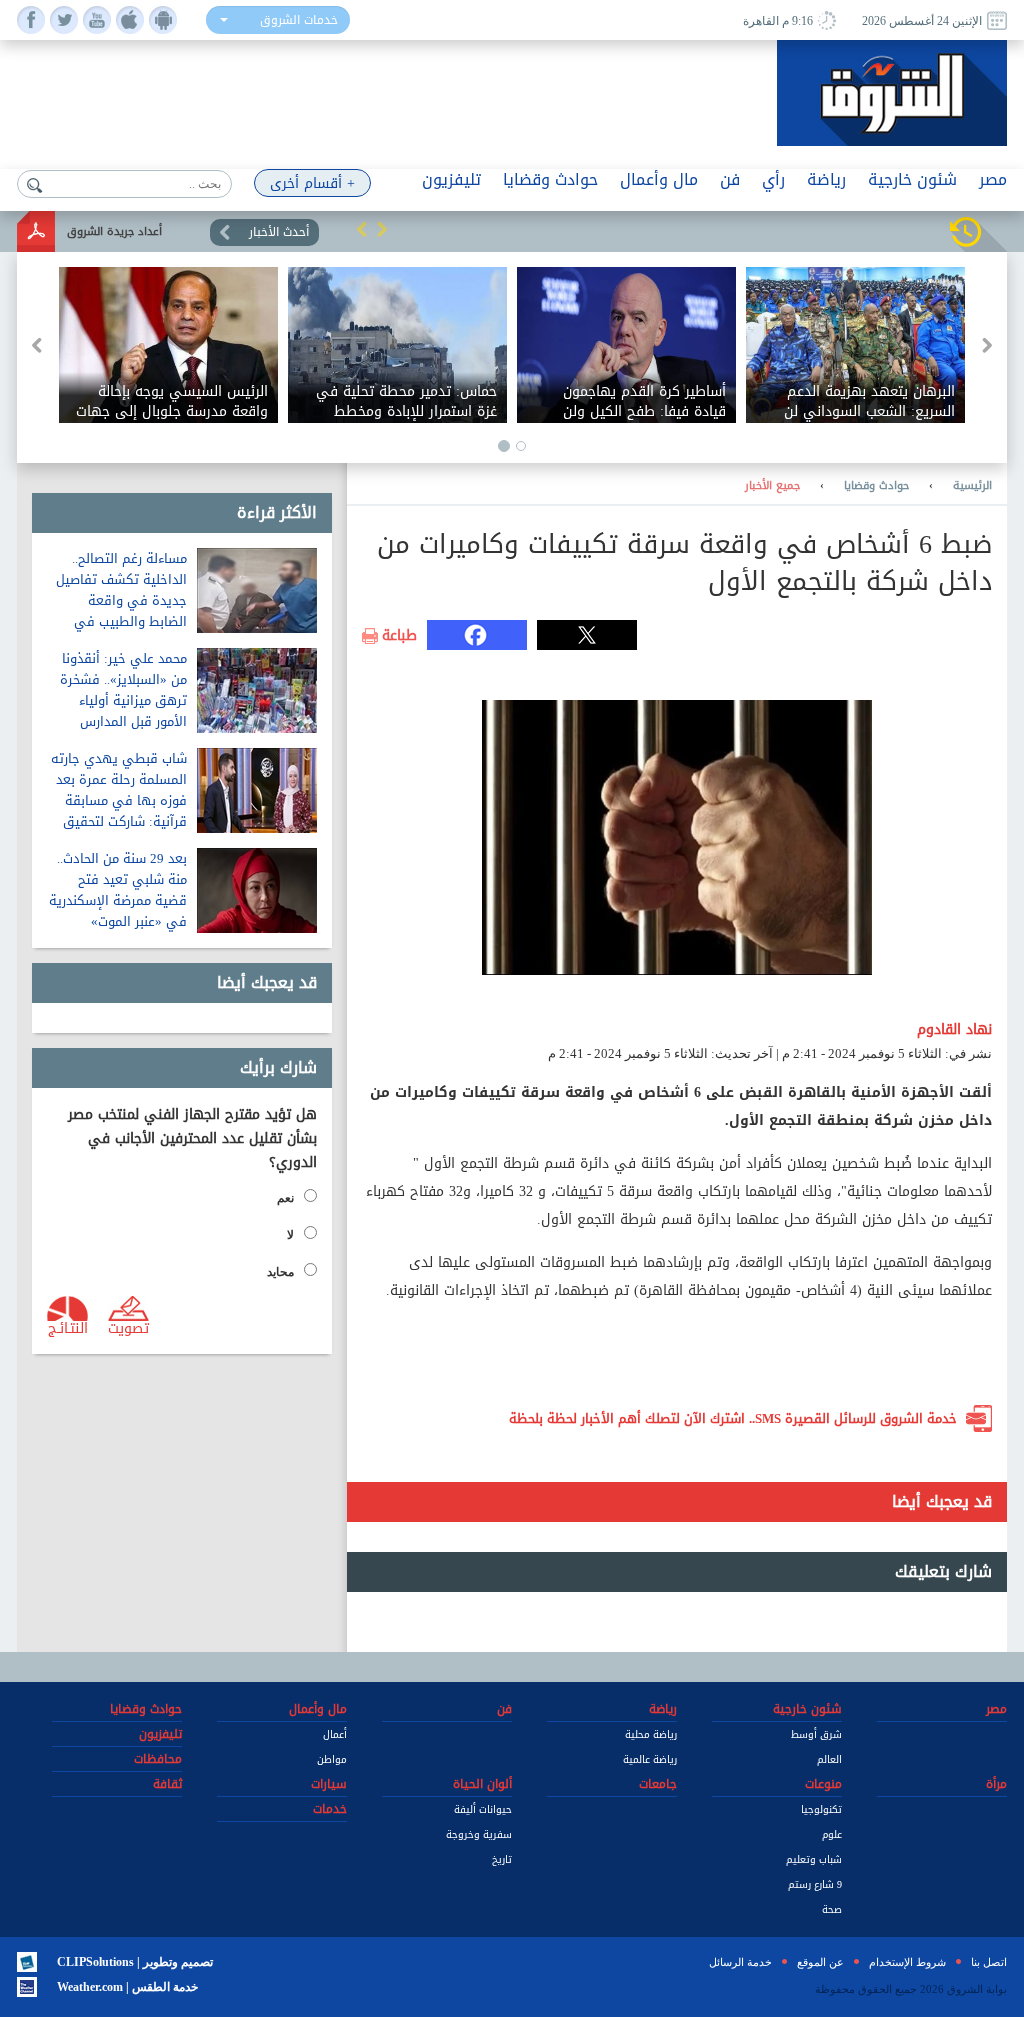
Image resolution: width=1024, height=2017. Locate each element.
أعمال (335, 1734)
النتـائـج (68, 1327)
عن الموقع (820, 1962)
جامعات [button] (658, 1784)
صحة (832, 1909)
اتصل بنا (989, 1962)
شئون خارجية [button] (912, 179)
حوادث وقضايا (876, 486)
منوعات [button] (823, 1784)
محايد (280, 1272)
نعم (285, 1198)
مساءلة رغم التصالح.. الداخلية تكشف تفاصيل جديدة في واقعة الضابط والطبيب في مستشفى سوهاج (121, 600)
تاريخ (502, 1859)
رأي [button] (773, 179)
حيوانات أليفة (483, 1809)
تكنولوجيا (821, 1809)
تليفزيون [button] (451, 179)
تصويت (128, 1327)
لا (290, 1235)
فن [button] (730, 179)
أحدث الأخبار (279, 232)
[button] (362, 229)
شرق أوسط (816, 1734)
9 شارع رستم (815, 1884)
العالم (829, 1759)
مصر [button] (993, 179)
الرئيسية (972, 486)
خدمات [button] (330, 1809)
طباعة (399, 636)
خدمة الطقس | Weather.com (127, 1987)
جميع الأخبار (772, 486)
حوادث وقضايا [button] (550, 179)
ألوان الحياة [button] (482, 1784)
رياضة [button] (826, 179)
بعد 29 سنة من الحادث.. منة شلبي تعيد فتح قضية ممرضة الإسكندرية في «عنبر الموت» (118, 890)
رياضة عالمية (650, 1759)
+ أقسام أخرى (312, 183)
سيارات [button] (329, 1784)
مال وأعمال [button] (659, 179)
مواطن (332, 1759)
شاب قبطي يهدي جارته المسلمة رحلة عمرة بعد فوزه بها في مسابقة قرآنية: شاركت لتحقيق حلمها (119, 800)
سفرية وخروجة (479, 1834)
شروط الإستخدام (907, 1962)
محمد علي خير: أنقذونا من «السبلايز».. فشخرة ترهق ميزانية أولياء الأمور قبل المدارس (123, 690)
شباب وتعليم (814, 1859)
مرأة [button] (996, 1784)
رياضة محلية (651, 1734)
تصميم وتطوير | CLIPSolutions (135, 1962)
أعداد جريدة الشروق (114, 231)
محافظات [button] (158, 1759)
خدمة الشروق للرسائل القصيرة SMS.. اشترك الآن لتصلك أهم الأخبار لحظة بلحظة (733, 1418)
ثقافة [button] (167, 1784)
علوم (832, 1834)
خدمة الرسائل (740, 1962)
